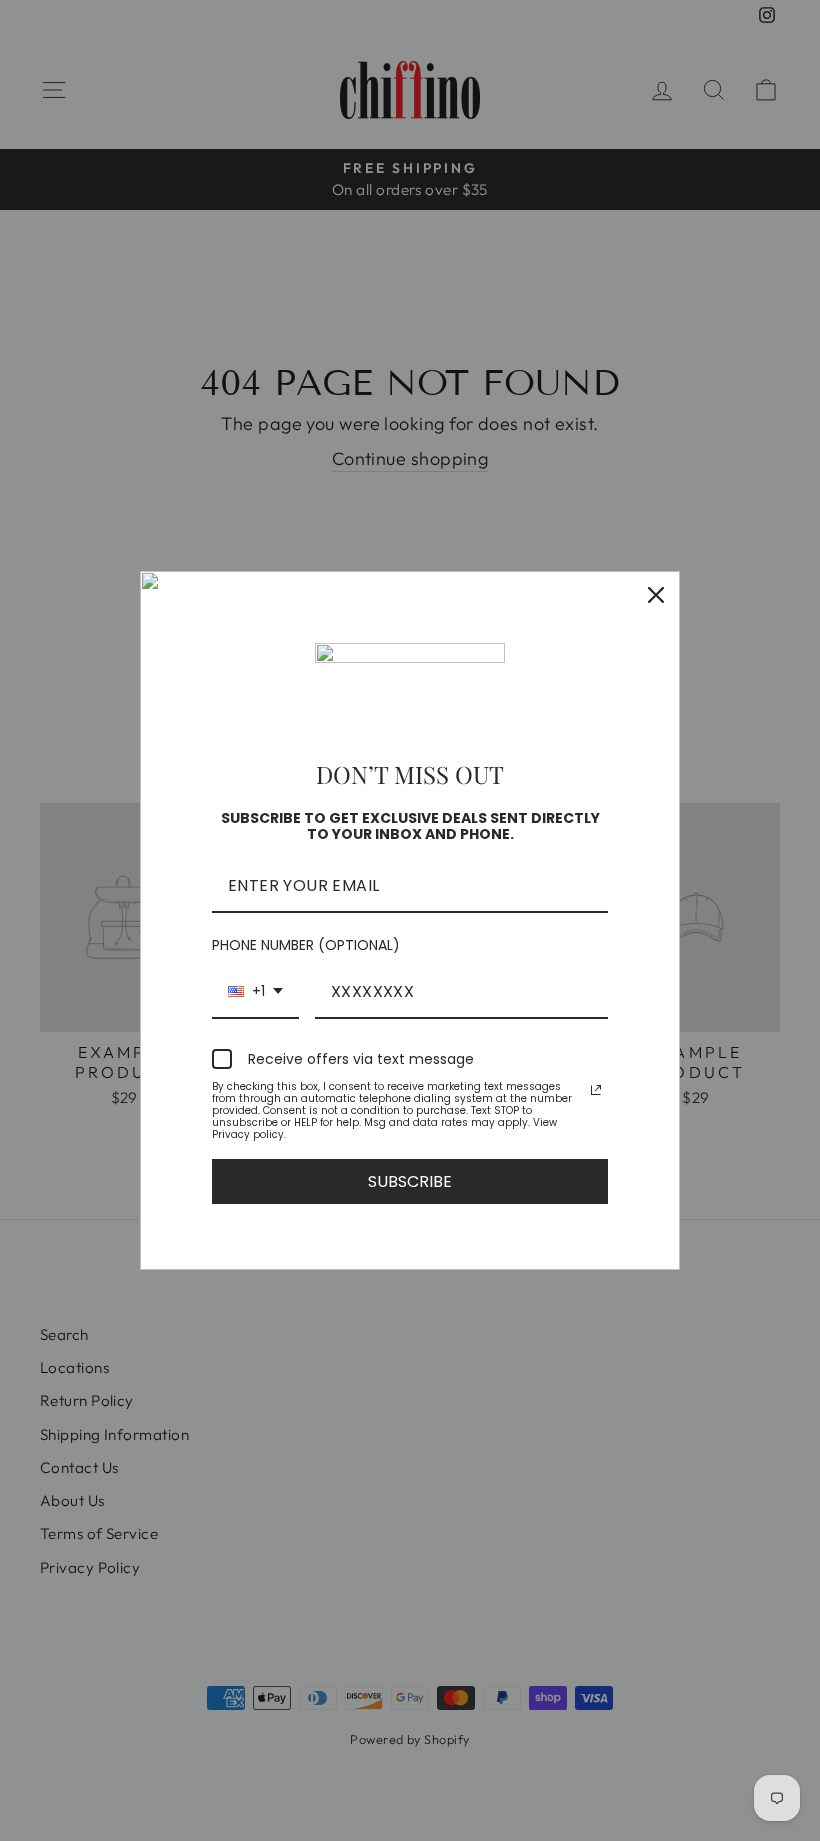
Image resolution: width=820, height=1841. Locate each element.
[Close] (656, 595)
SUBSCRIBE (410, 1181)
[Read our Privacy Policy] (596, 1090)
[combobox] (255, 992)
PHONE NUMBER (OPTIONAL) (306, 945)
